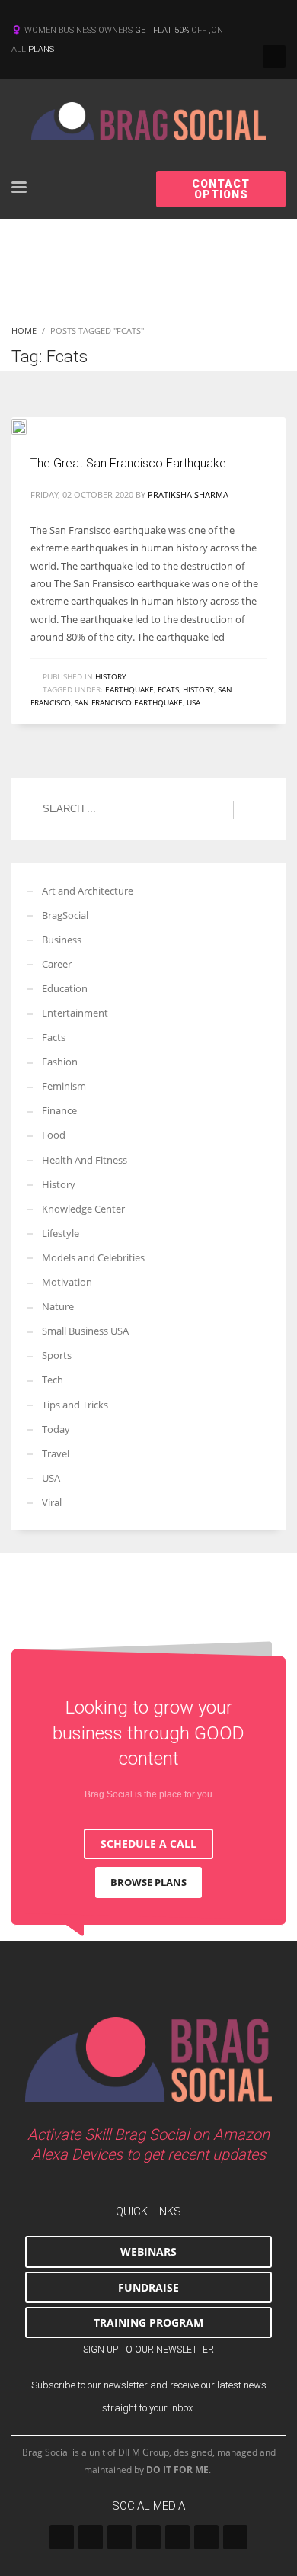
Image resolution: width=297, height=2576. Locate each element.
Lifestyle (61, 1233)
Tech (53, 1380)
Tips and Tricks (75, 1405)
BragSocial (65, 915)
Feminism (64, 1086)
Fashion (60, 1062)
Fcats (168, 689)
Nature (58, 1306)
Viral (52, 1502)
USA (51, 1478)
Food (54, 1135)
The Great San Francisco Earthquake (128, 463)
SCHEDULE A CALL (148, 1844)
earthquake (129, 689)
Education (65, 988)
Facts (54, 1037)
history (198, 689)
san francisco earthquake (129, 702)
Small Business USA (85, 1331)
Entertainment (75, 1013)
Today (56, 1429)
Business (62, 940)
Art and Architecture (88, 891)
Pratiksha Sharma (188, 495)
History (111, 676)
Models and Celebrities (93, 1257)
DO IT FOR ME (177, 2470)
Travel (56, 1453)
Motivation (67, 1282)
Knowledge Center (83, 1209)
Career (57, 964)
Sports (57, 1355)
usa (193, 702)
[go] (252, 810)
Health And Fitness (85, 1160)
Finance (59, 1110)
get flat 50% (163, 30)
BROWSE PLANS (148, 1882)
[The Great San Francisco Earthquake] (30, 426)
